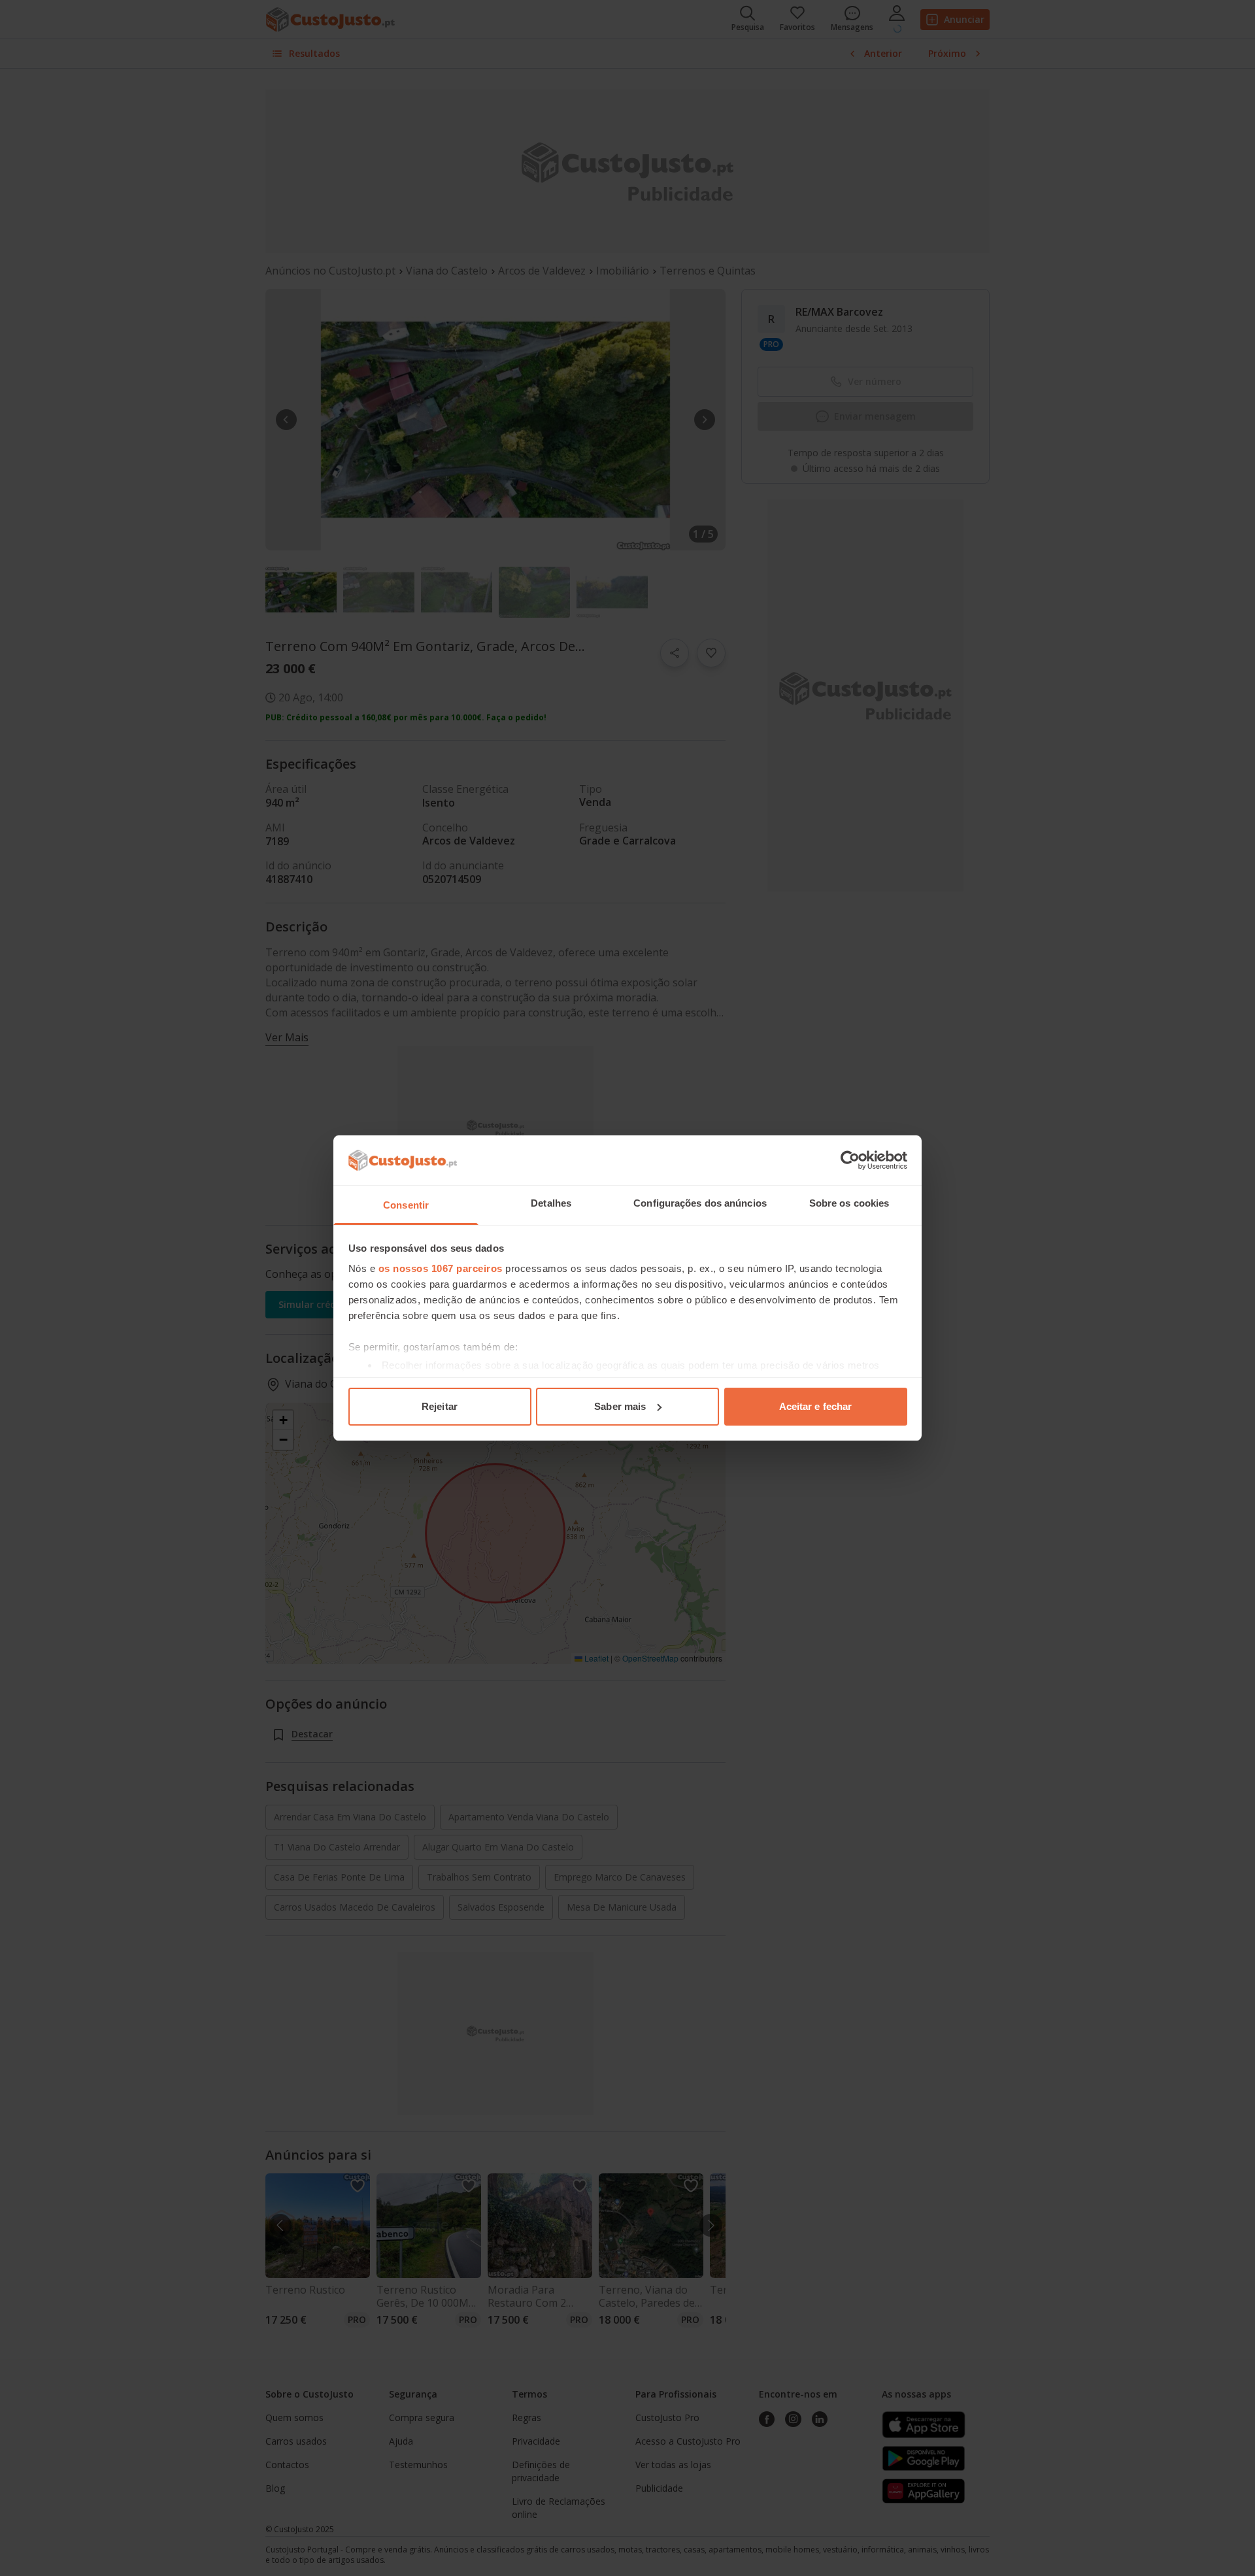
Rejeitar (440, 1406)
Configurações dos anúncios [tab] (700, 1203)
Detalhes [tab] (551, 1203)
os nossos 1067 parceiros (441, 1268)
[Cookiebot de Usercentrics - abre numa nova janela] (850, 1160)
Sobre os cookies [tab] (849, 1203)
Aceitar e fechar (816, 1406)
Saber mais (620, 1406)
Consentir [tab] (406, 1205)
